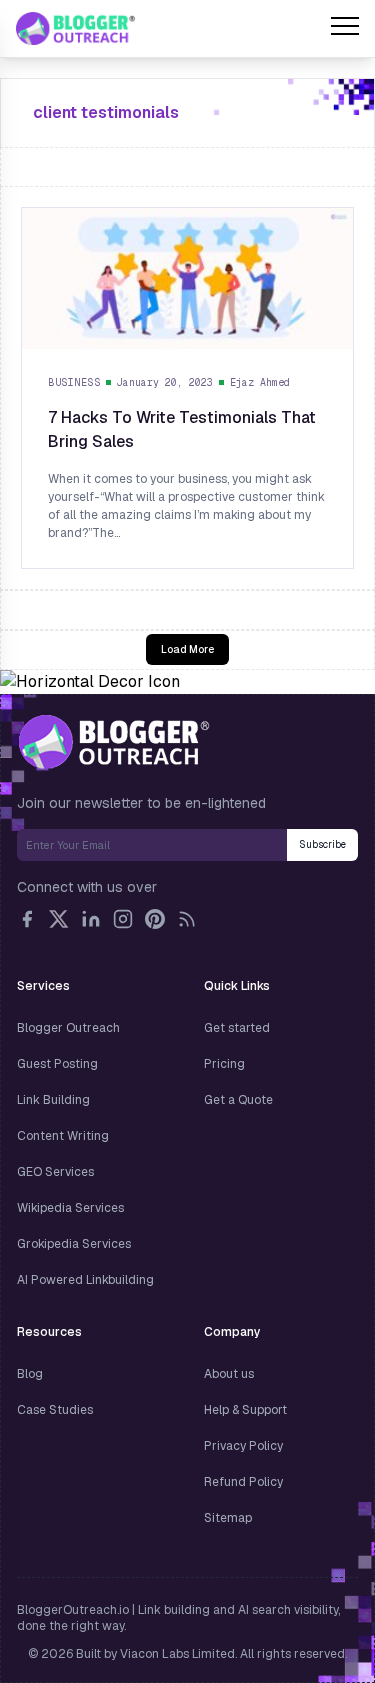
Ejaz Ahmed (260, 382)
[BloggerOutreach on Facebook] (27, 919)
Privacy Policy (243, 1446)
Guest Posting (57, 1064)
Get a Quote (238, 1100)
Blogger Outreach (68, 1028)
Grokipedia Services (74, 1244)
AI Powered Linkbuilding (85, 1280)
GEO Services (55, 1172)
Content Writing (63, 1136)
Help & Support (245, 1410)
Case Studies (55, 1410)
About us (229, 1374)
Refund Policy (243, 1482)
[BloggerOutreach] (113, 742)
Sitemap (228, 1518)
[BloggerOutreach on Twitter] (59, 919)
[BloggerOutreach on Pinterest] (155, 919)
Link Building (53, 1100)
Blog (30, 1374)
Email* (152, 845)
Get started (237, 1028)
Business (74, 382)
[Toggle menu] (345, 29)
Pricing (224, 1064)
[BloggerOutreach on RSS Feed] (187, 919)
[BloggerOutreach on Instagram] (123, 919)
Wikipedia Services (70, 1208)
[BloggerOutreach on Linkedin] (91, 919)
